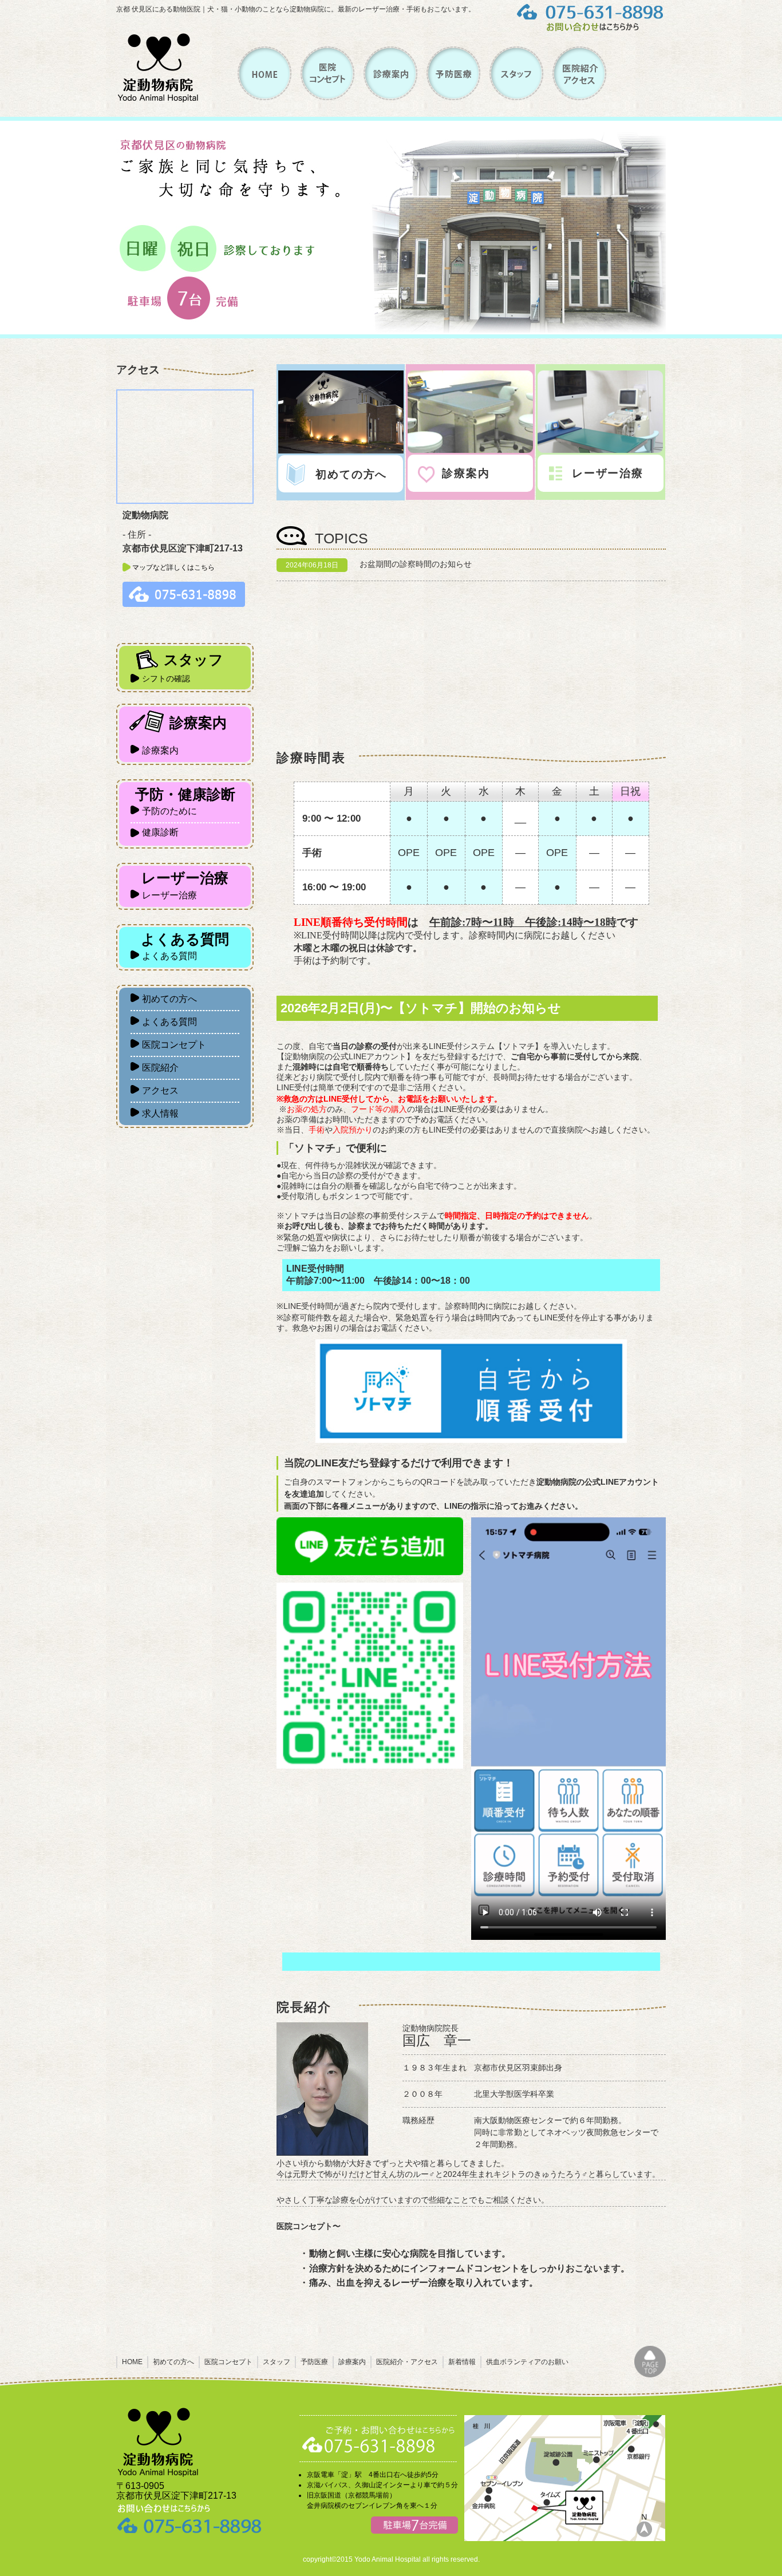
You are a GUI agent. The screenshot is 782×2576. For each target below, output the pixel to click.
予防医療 (314, 2362)
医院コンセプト (228, 2362)
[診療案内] (390, 97)
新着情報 (462, 2362)
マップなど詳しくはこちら (173, 567)
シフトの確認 (166, 678)
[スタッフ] (516, 97)
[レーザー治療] (600, 450)
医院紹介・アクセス (407, 2362)
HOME (132, 2362)
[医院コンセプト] (327, 97)
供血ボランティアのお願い (527, 2362)
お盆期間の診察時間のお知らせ (416, 564)
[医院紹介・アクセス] (579, 97)
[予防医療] (453, 97)
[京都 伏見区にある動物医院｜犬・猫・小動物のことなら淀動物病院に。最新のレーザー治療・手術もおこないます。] (158, 100)
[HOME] (265, 97)
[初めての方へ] (341, 451)
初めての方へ (173, 2362)
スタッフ (277, 2362)
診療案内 (352, 2362)
